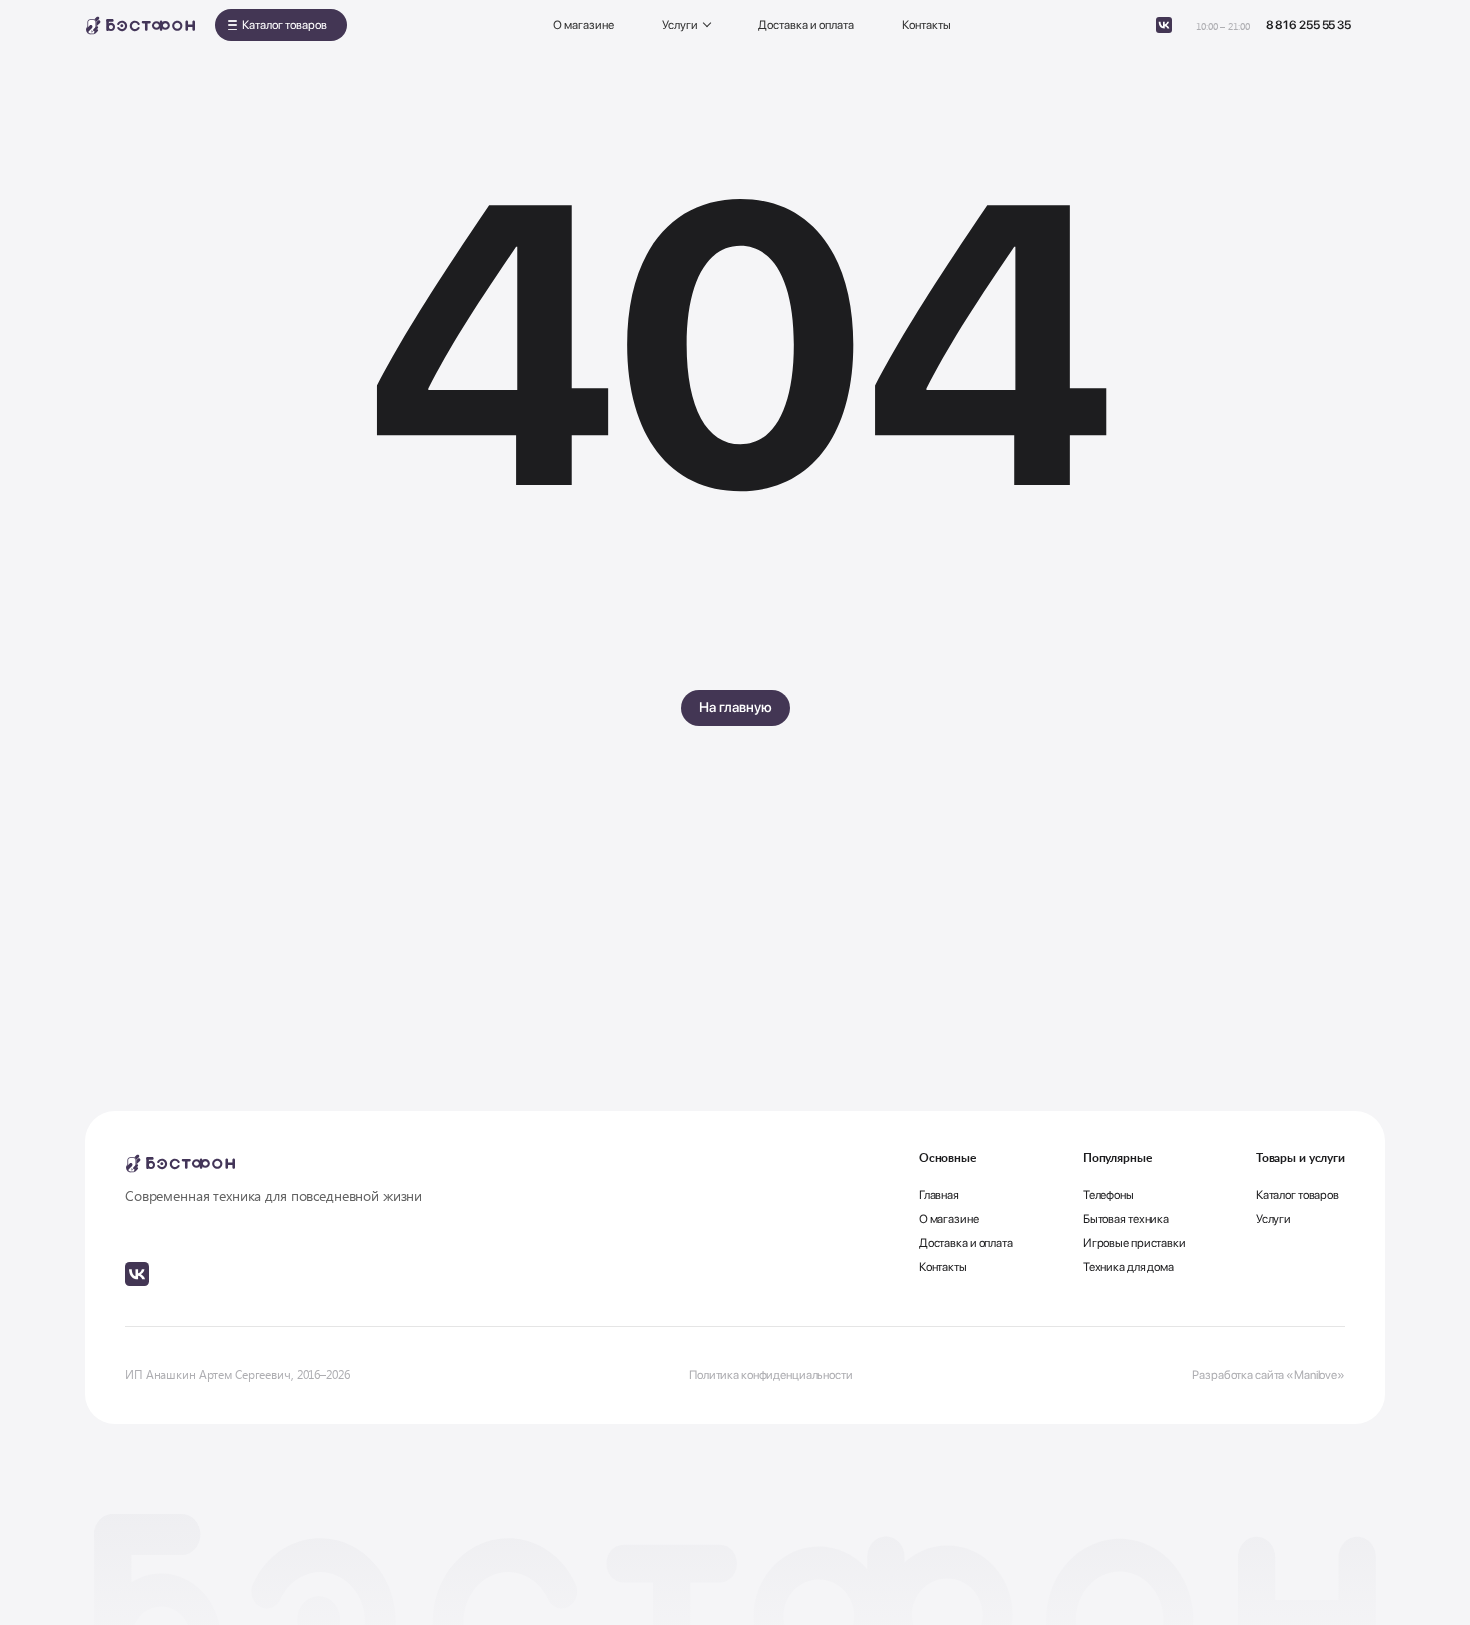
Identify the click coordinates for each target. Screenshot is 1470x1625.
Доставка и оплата (806, 25)
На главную (735, 707)
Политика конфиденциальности (771, 1375)
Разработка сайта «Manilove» (1268, 1375)
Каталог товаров (284, 25)
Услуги (680, 25)
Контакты (926, 25)
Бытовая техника (1126, 1219)
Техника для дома (1128, 1267)
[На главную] (140, 25)
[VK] (1164, 25)
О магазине (583, 25)
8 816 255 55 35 (1308, 25)
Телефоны (1108, 1195)
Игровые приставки (1134, 1243)
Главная (939, 1195)
